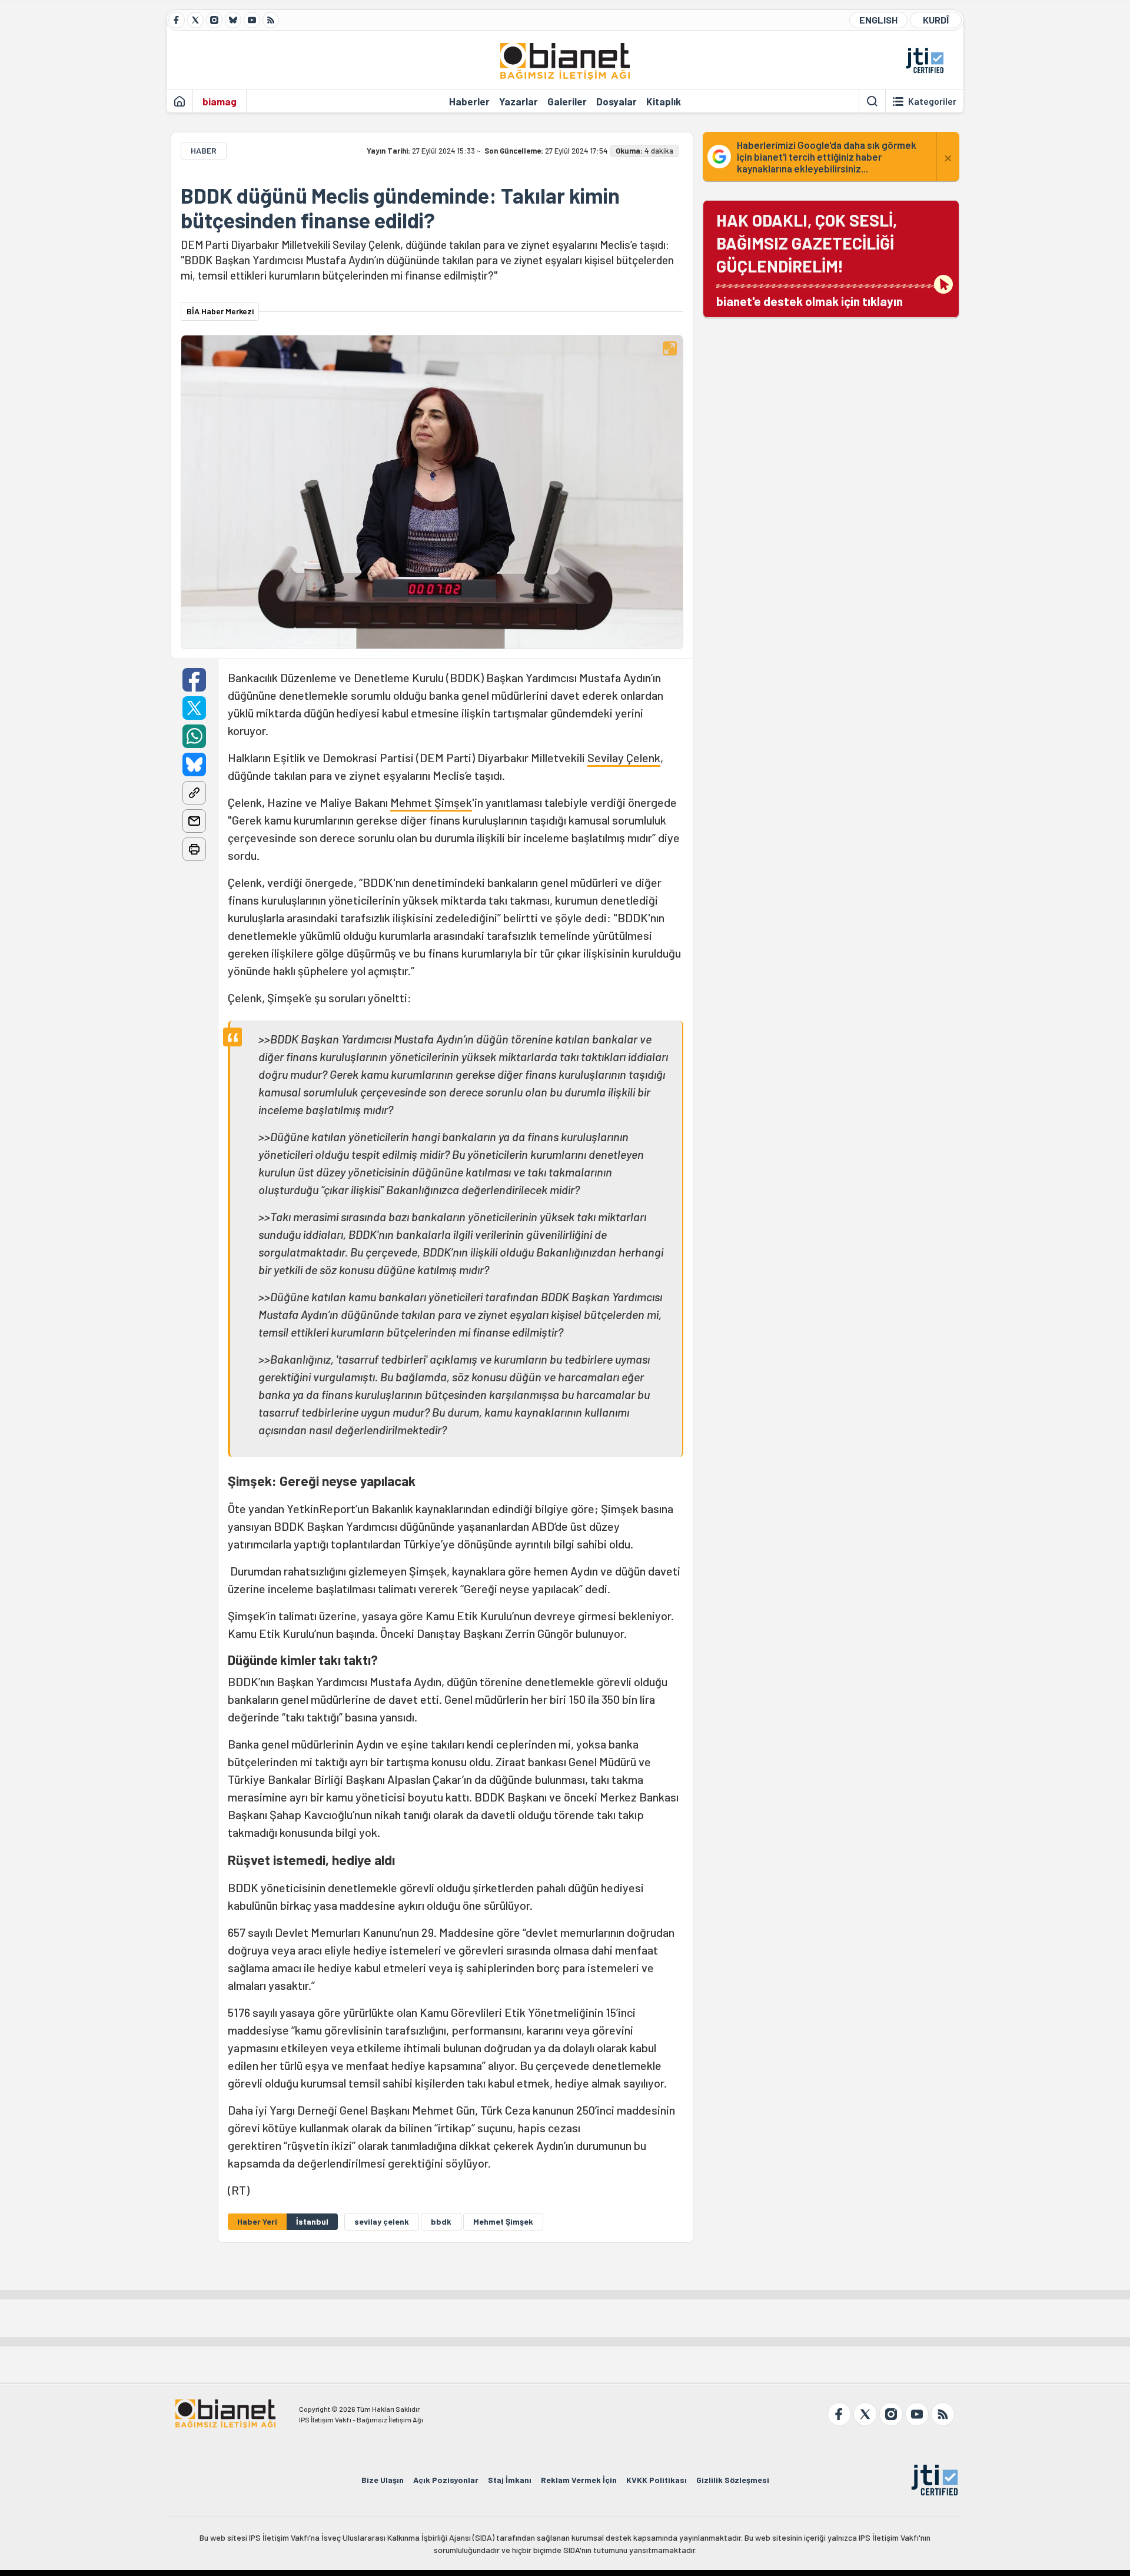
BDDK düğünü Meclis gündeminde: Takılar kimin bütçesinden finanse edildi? (400, 208)
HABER (204, 150)
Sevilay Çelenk (624, 757)
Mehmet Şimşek (431, 802)
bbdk (441, 2221)
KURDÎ (936, 20)
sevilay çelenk (382, 2221)
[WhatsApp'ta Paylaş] (194, 736)
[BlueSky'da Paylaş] (194, 765)
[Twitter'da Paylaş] (194, 708)
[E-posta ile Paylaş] (194, 821)
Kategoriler (932, 101)
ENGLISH (878, 20)
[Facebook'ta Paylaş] (194, 680)
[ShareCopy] (194, 793)
